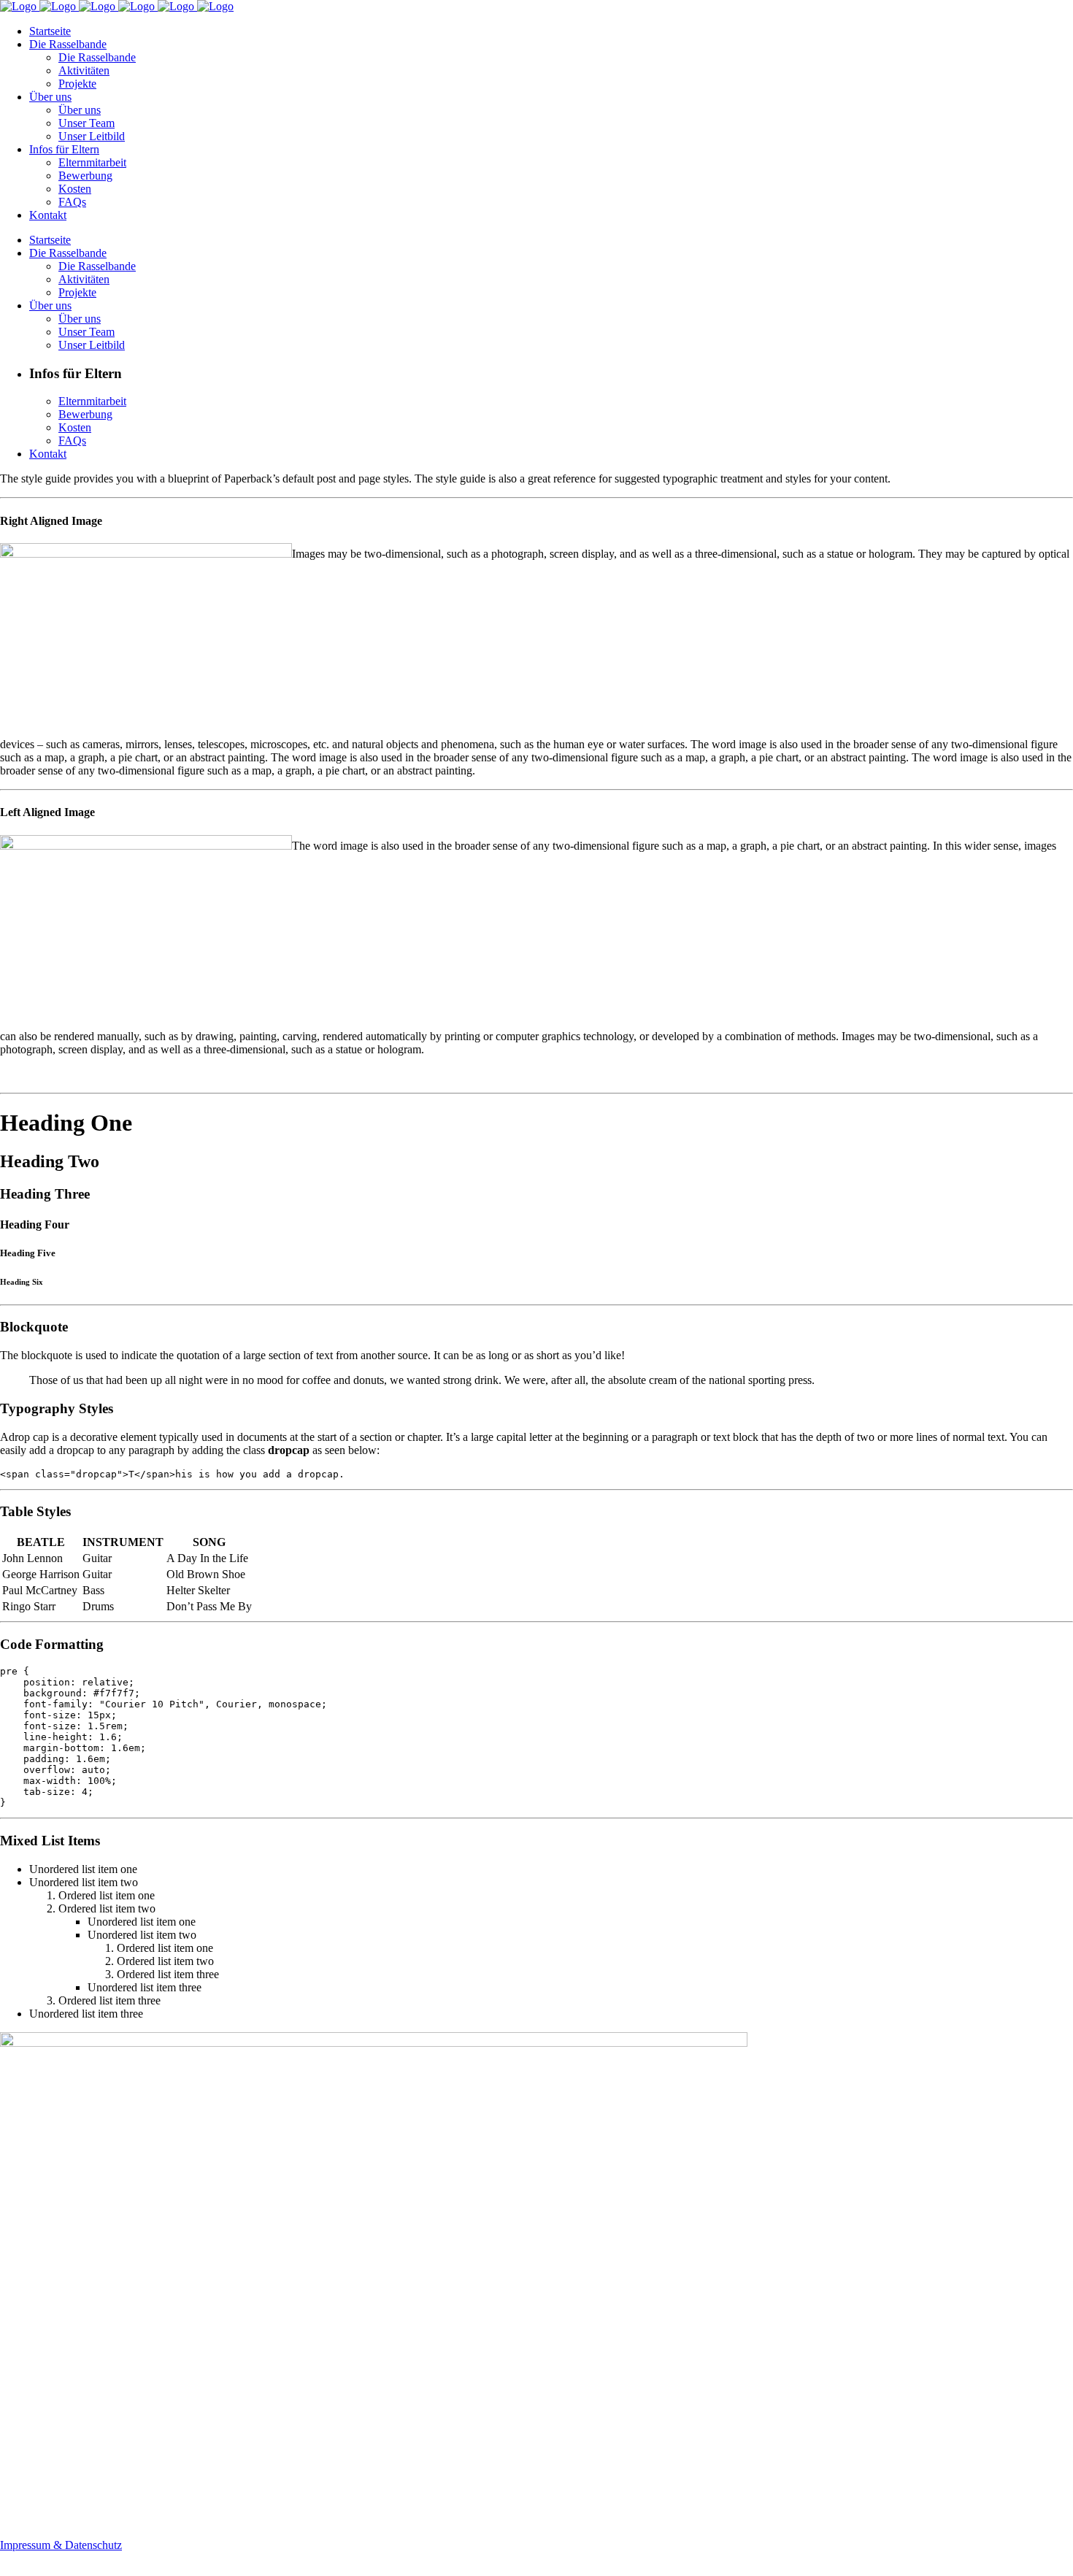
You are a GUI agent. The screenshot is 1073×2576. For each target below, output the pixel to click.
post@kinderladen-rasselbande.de (77, 2512)
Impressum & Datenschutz (61, 2545)
